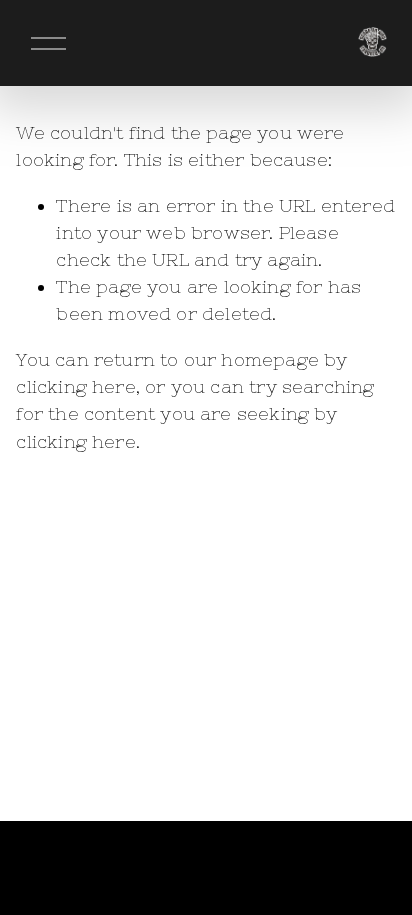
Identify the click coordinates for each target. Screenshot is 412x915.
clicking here (75, 386)
